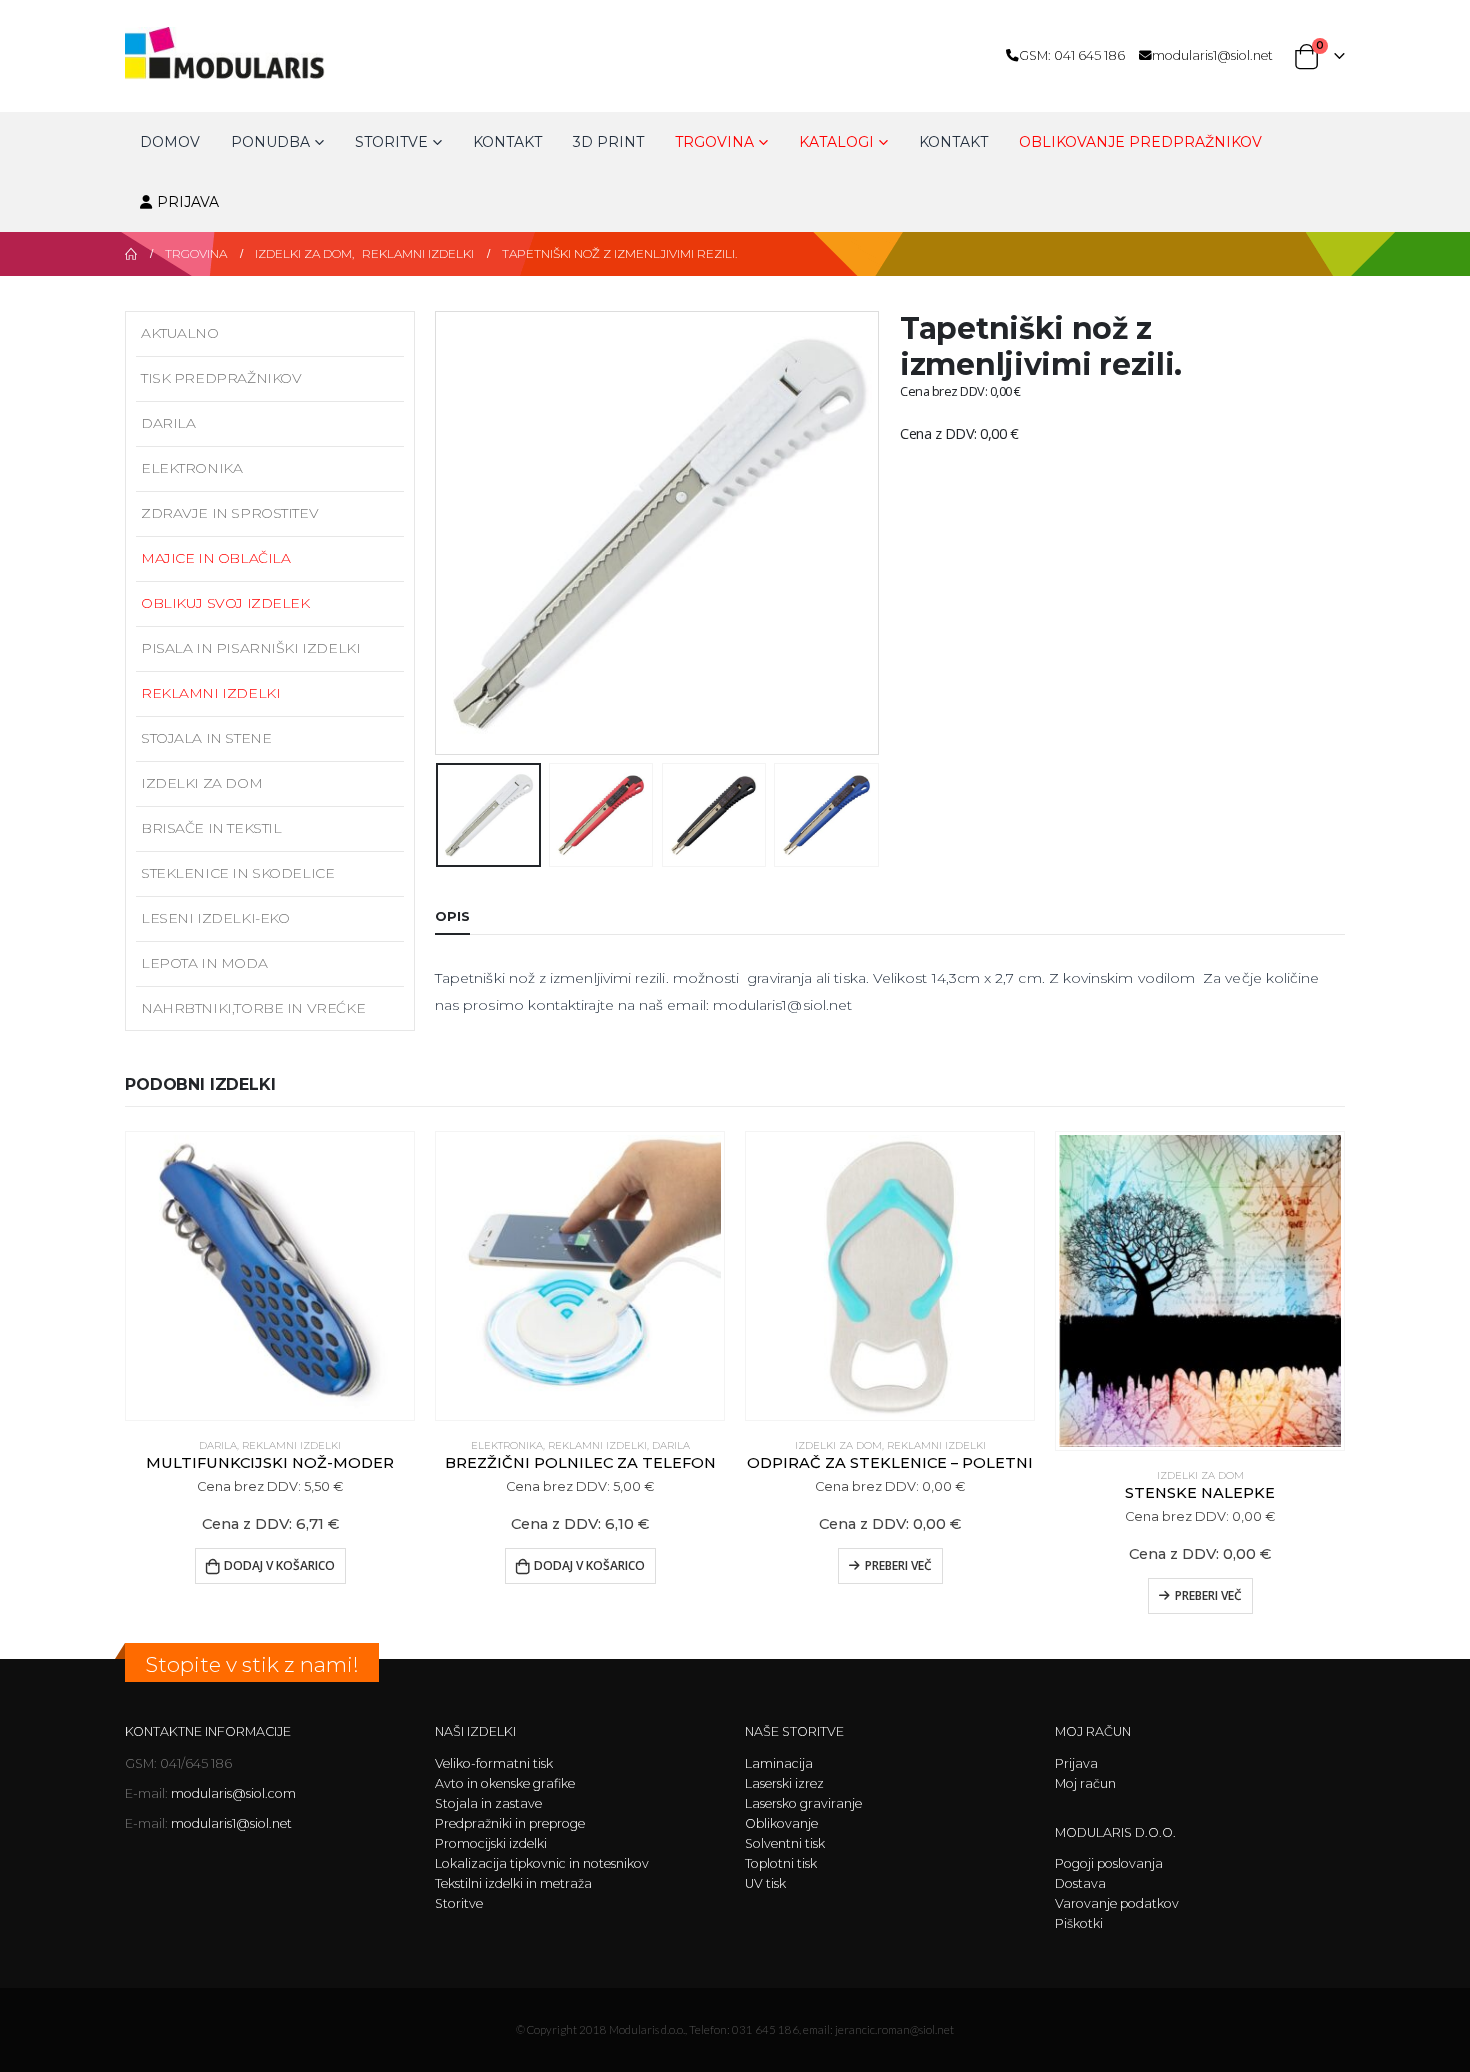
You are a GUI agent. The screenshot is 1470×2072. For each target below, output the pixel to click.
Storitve (459, 1903)
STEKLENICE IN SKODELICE (237, 873)
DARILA (168, 423)
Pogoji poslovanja (1109, 1863)
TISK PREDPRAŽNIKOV (221, 378)
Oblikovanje (781, 1823)
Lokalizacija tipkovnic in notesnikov (542, 1863)
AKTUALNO (180, 333)
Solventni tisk (785, 1843)
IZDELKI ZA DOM (838, 1445)
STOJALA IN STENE (206, 738)
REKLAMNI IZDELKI (210, 693)
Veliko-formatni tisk (494, 1763)
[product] (270, 1276)
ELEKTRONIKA (191, 468)
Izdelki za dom (201, 783)
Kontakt (507, 142)
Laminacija (779, 1763)
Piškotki (1079, 1923)
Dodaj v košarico (279, 1565)
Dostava (1080, 1883)
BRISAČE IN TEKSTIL (211, 828)
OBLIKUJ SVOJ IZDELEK (225, 603)
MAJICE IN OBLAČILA (215, 558)
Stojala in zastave (488, 1803)
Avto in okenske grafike (505, 1783)
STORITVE (391, 142)
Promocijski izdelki (491, 1843)
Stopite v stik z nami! (252, 1664)
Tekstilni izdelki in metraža (513, 1883)
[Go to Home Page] (131, 254)
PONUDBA (270, 142)
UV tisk (765, 1883)
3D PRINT (608, 142)
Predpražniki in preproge (510, 1823)
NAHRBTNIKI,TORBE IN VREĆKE (253, 1008)
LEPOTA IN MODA (204, 963)
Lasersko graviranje (803, 1803)
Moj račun (1085, 1783)
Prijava (188, 202)
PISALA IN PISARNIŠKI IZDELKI (250, 648)
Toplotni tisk (781, 1863)
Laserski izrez (784, 1783)
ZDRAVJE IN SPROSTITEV (229, 513)
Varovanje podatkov (1117, 1903)
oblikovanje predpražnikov (1140, 142)
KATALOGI (836, 142)
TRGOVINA (714, 142)
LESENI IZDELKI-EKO (215, 918)
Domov (170, 142)
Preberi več (898, 1565)
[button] (440, 533)
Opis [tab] (452, 916)
